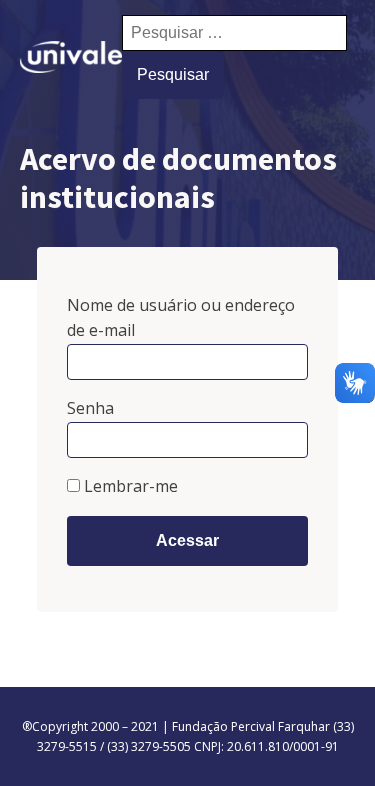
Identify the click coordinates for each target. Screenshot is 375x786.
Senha (90, 408)
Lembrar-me (129, 486)
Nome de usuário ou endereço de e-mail (181, 318)
